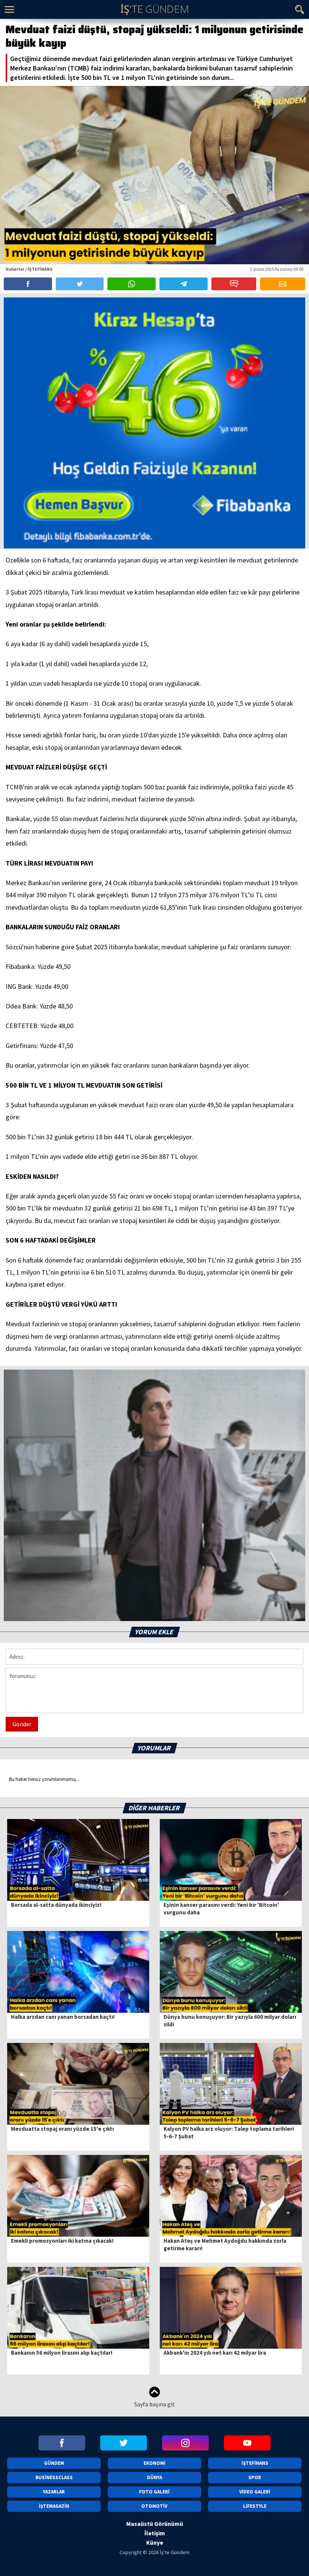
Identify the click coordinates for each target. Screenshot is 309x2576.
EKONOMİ (154, 2463)
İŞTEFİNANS (255, 2463)
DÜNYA (154, 2477)
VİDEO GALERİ (255, 2492)
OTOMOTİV (154, 2506)
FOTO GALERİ (154, 2492)
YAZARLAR (54, 2492)
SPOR (255, 2477)
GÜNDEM (54, 2463)
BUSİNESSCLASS (54, 2477)
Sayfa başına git (154, 2404)
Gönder (22, 1724)
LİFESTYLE (255, 2506)
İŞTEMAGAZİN (54, 2506)
